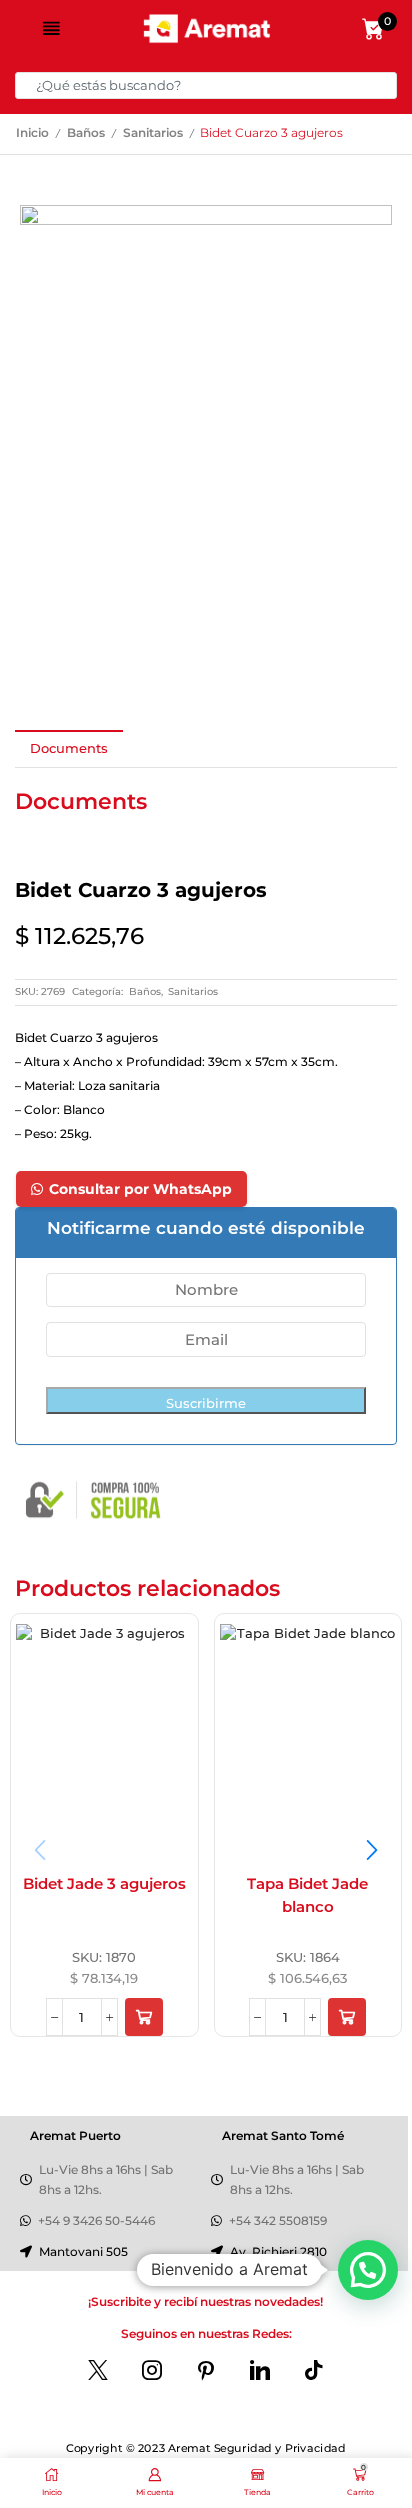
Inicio (32, 133)
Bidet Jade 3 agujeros (104, 1884)
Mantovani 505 (83, 2251)
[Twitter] (98, 2370)
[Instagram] (152, 2370)
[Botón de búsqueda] (383, 85)
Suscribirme (206, 1403)
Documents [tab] (69, 748)
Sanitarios (153, 133)
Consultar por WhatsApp (140, 1189)
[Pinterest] (206, 2370)
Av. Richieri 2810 (278, 2251)
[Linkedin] (260, 2370)
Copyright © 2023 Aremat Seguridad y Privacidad (205, 2449)
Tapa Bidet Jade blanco (307, 1896)
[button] (144, 2017)
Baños (86, 133)
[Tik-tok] (314, 2370)
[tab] (69, 748)
